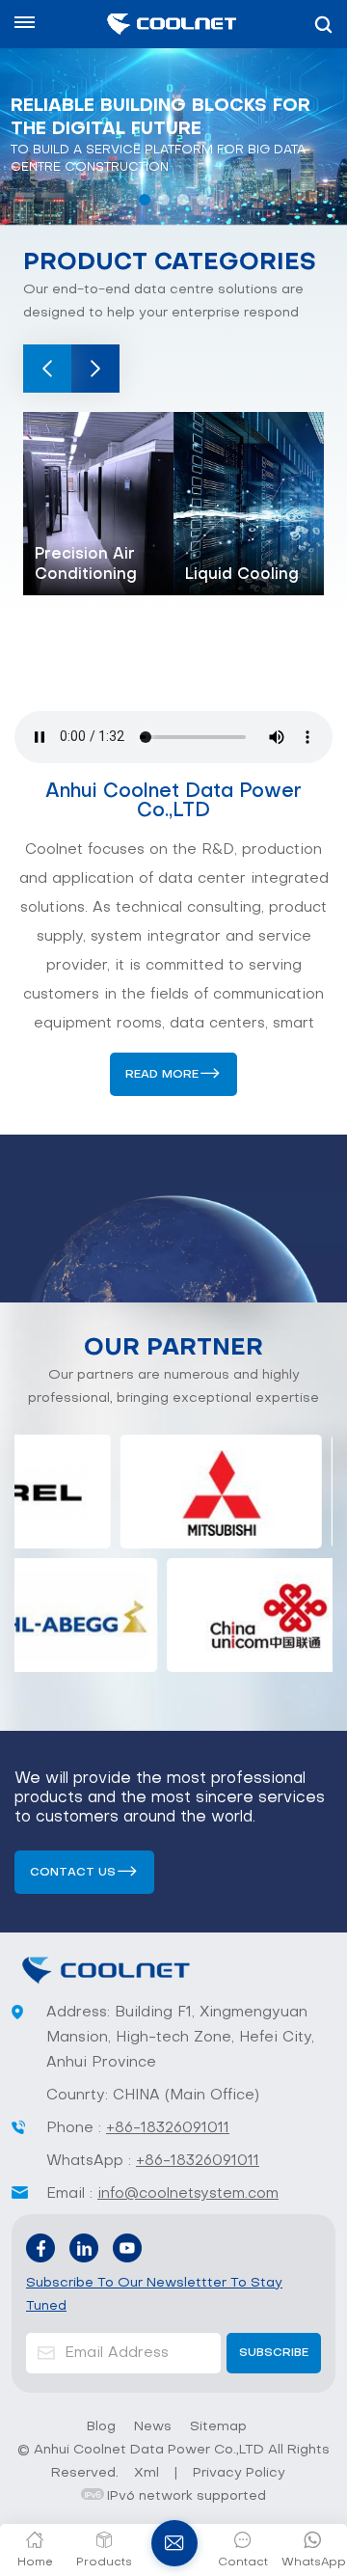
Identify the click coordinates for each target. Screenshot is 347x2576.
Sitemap (218, 2427)
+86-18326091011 (168, 2128)
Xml (147, 2473)
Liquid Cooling (242, 575)
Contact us (73, 1873)
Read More (162, 1075)
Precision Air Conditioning (86, 565)
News (153, 2427)
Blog (101, 2427)
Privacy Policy (239, 2473)
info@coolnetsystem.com (188, 2194)
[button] (145, 200)
